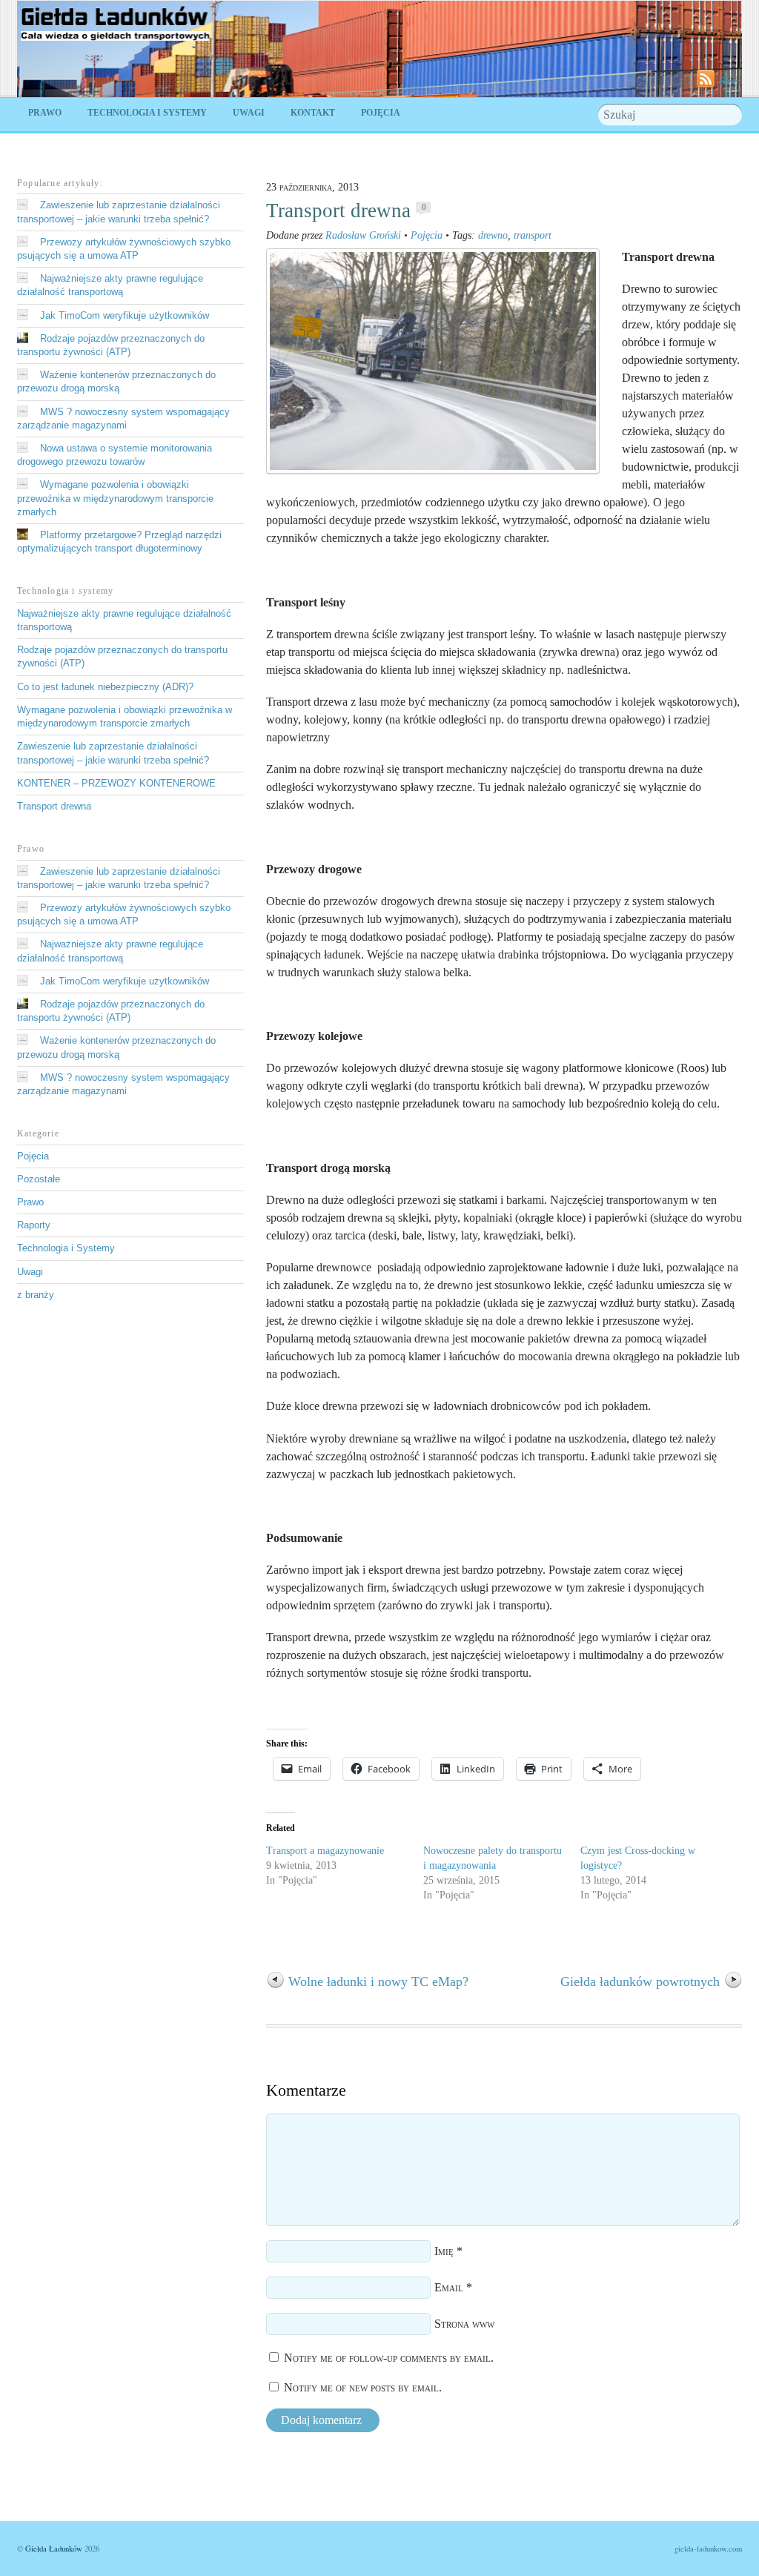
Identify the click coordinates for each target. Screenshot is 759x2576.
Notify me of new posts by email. (363, 2387)
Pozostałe (39, 1179)
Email (449, 2287)
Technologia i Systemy (147, 113)
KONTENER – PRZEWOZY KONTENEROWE (116, 783)
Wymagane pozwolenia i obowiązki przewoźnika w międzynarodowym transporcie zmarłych (115, 498)
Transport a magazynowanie (325, 1851)
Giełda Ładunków (54, 2549)
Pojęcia (381, 113)
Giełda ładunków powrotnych (640, 1981)
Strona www (464, 2324)
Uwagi (249, 113)
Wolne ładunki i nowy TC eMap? (378, 1981)
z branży (36, 1295)
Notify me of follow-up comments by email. (389, 2358)
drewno (493, 235)
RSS (729, 80)
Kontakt (313, 113)
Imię (444, 2251)
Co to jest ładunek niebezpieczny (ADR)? (105, 687)
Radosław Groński (363, 235)
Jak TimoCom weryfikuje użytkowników (125, 315)
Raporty (34, 1225)
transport (533, 235)
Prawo (45, 113)
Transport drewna (338, 211)
